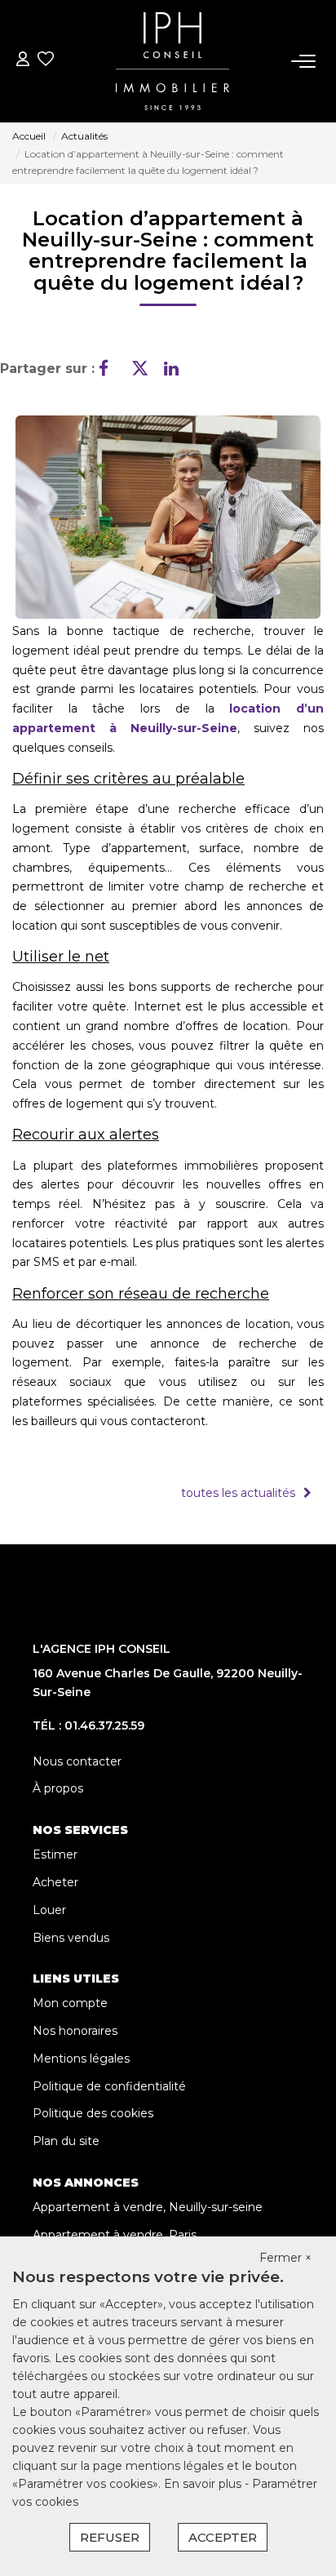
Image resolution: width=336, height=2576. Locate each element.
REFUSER (110, 2537)
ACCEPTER (223, 2537)
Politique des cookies (93, 2113)
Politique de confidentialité (109, 2086)
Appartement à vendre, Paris (115, 2235)
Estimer (55, 1854)
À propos (58, 1788)
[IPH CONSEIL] (172, 61)
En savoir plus (204, 2484)
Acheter (55, 1882)
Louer (49, 1910)
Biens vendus (71, 1938)
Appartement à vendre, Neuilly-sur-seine (148, 2207)
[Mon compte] (23, 61)
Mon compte (70, 2003)
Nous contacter (77, 1761)
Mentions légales (81, 2059)
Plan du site (66, 2141)
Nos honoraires (75, 2031)
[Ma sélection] (46, 61)
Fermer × (285, 2258)
